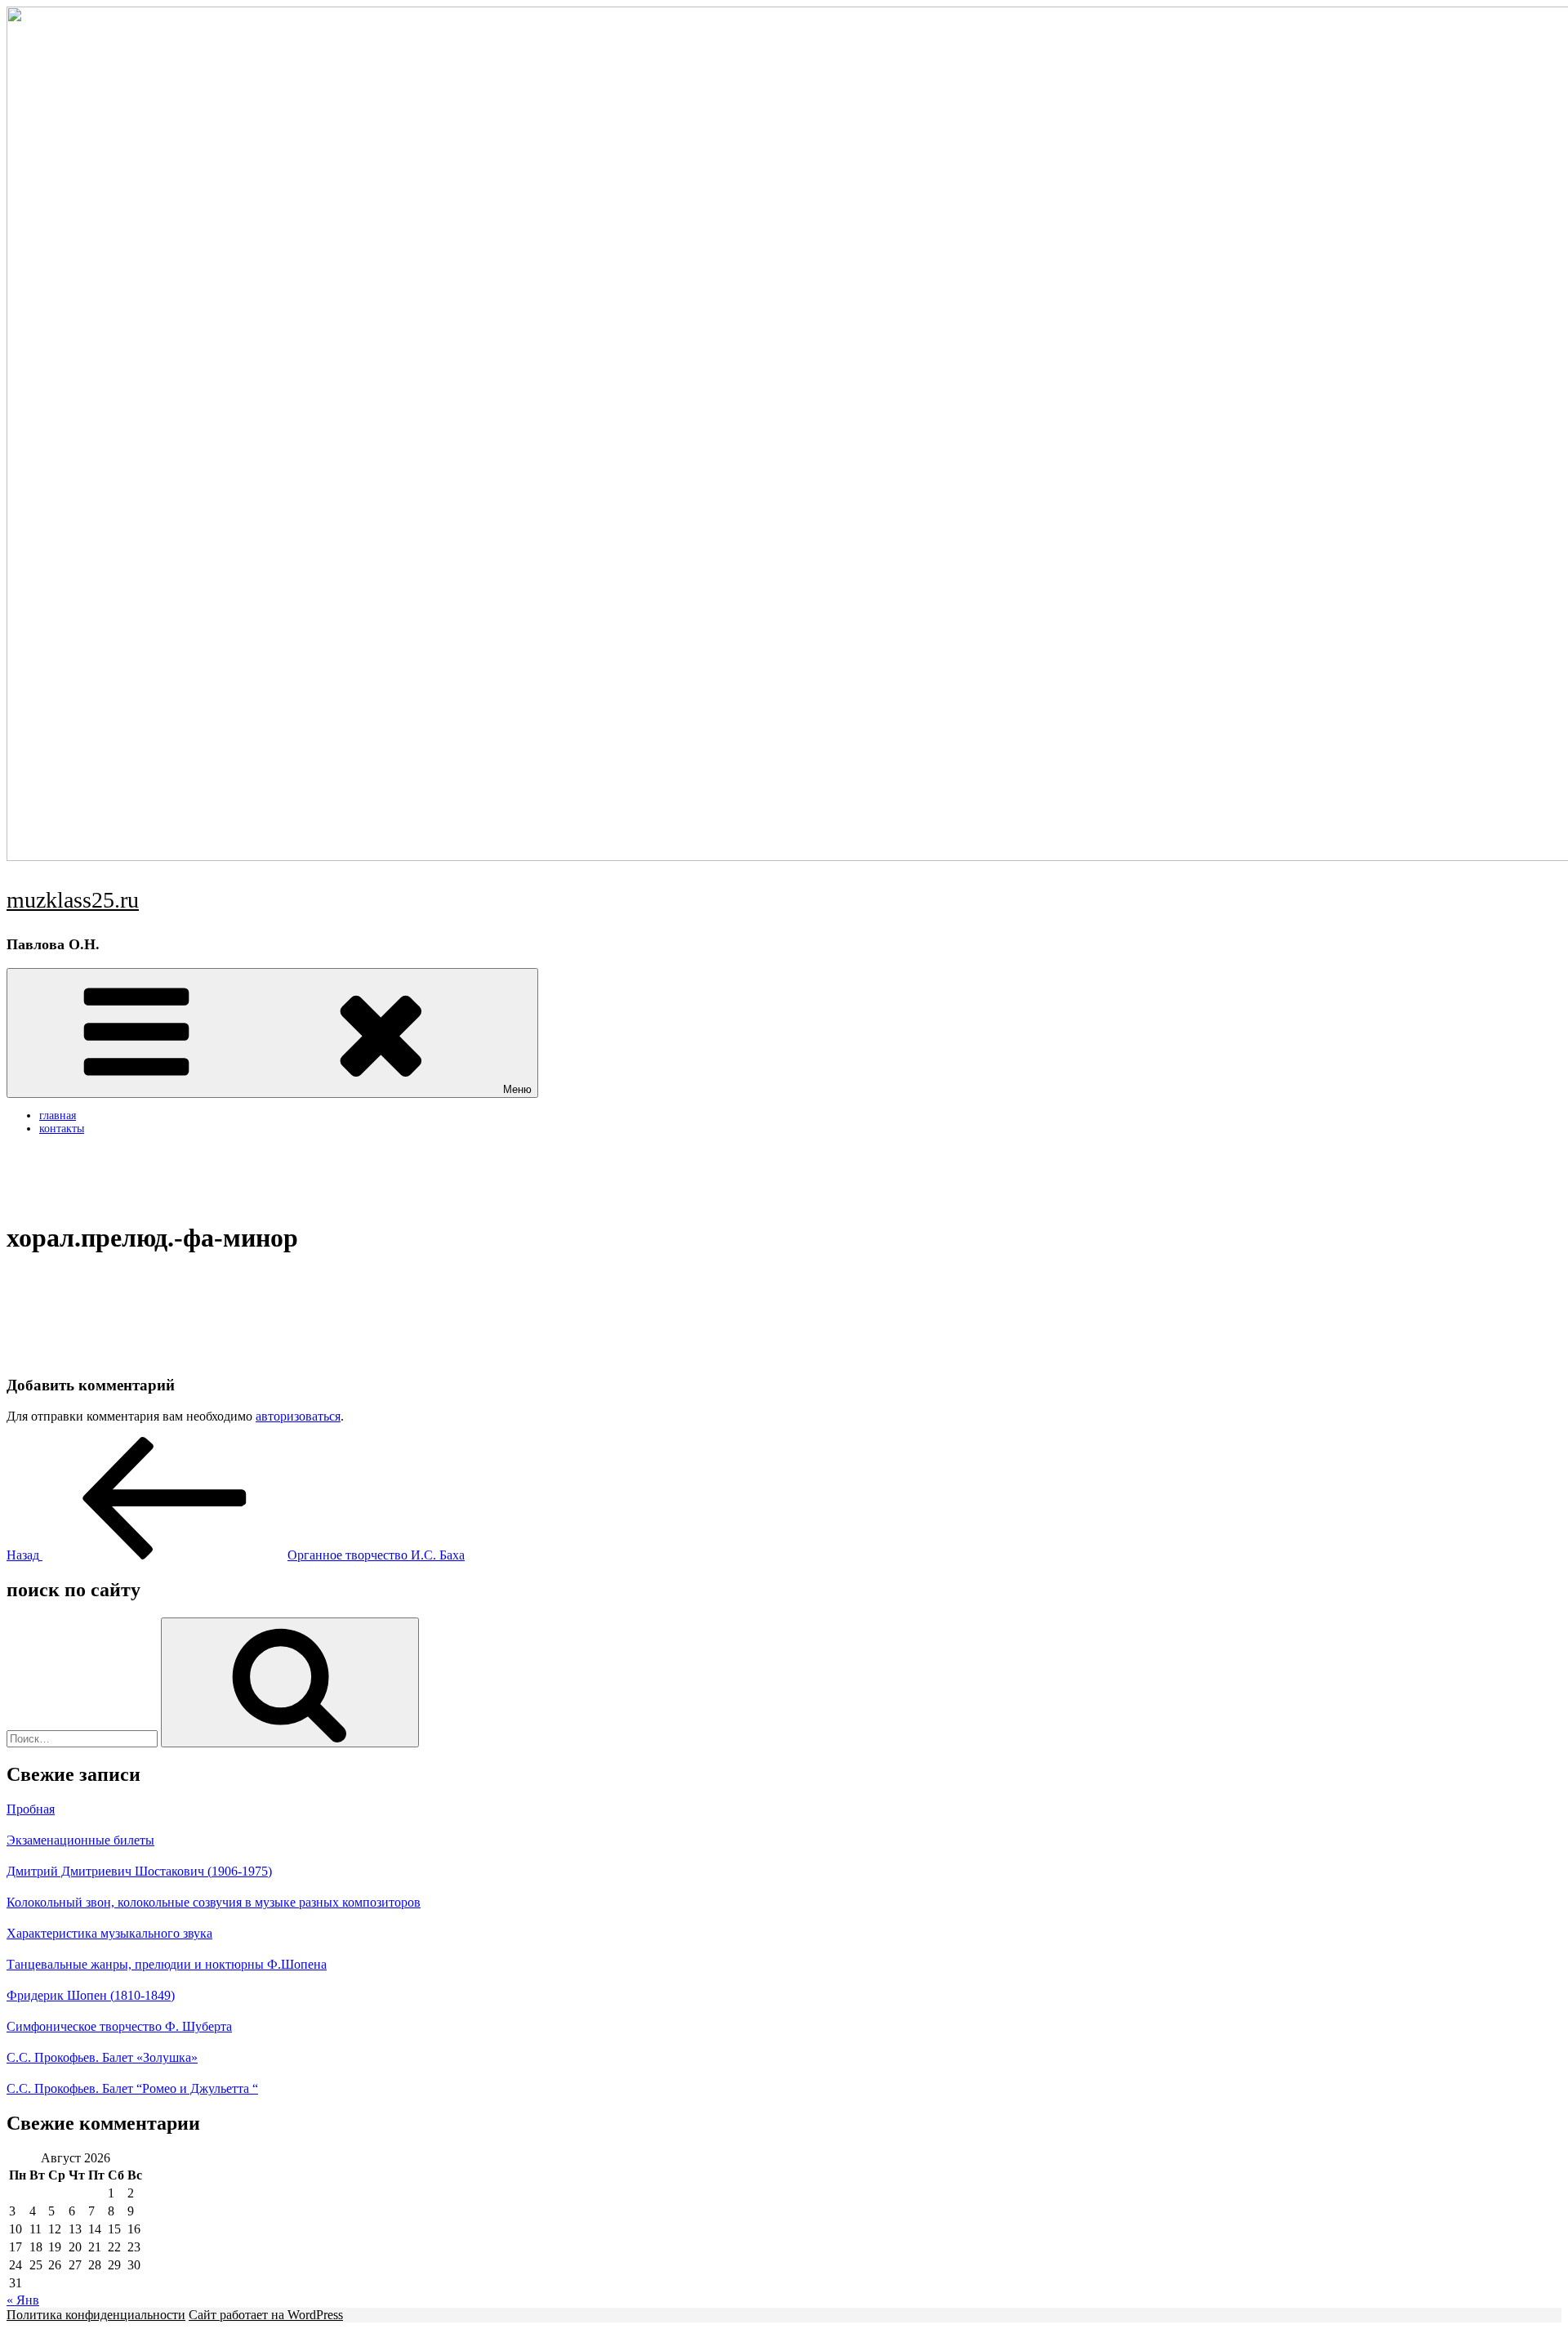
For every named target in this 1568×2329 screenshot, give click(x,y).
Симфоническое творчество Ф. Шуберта (119, 2026)
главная (58, 1115)
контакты (62, 1129)
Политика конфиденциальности (96, 2315)
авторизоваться (298, 1416)
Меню (517, 1089)
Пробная (31, 1809)
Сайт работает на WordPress (266, 2315)
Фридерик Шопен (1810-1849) (91, 1995)
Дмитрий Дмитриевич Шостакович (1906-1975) (139, 1871)
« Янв (23, 2300)
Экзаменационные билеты (80, 1840)
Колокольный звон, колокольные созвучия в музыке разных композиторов (214, 1902)
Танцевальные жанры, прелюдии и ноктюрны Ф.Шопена (167, 1964)
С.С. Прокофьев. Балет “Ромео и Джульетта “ (132, 2088)
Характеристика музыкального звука (109, 1933)
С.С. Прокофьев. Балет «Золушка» (102, 2057)
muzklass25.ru (73, 900)
